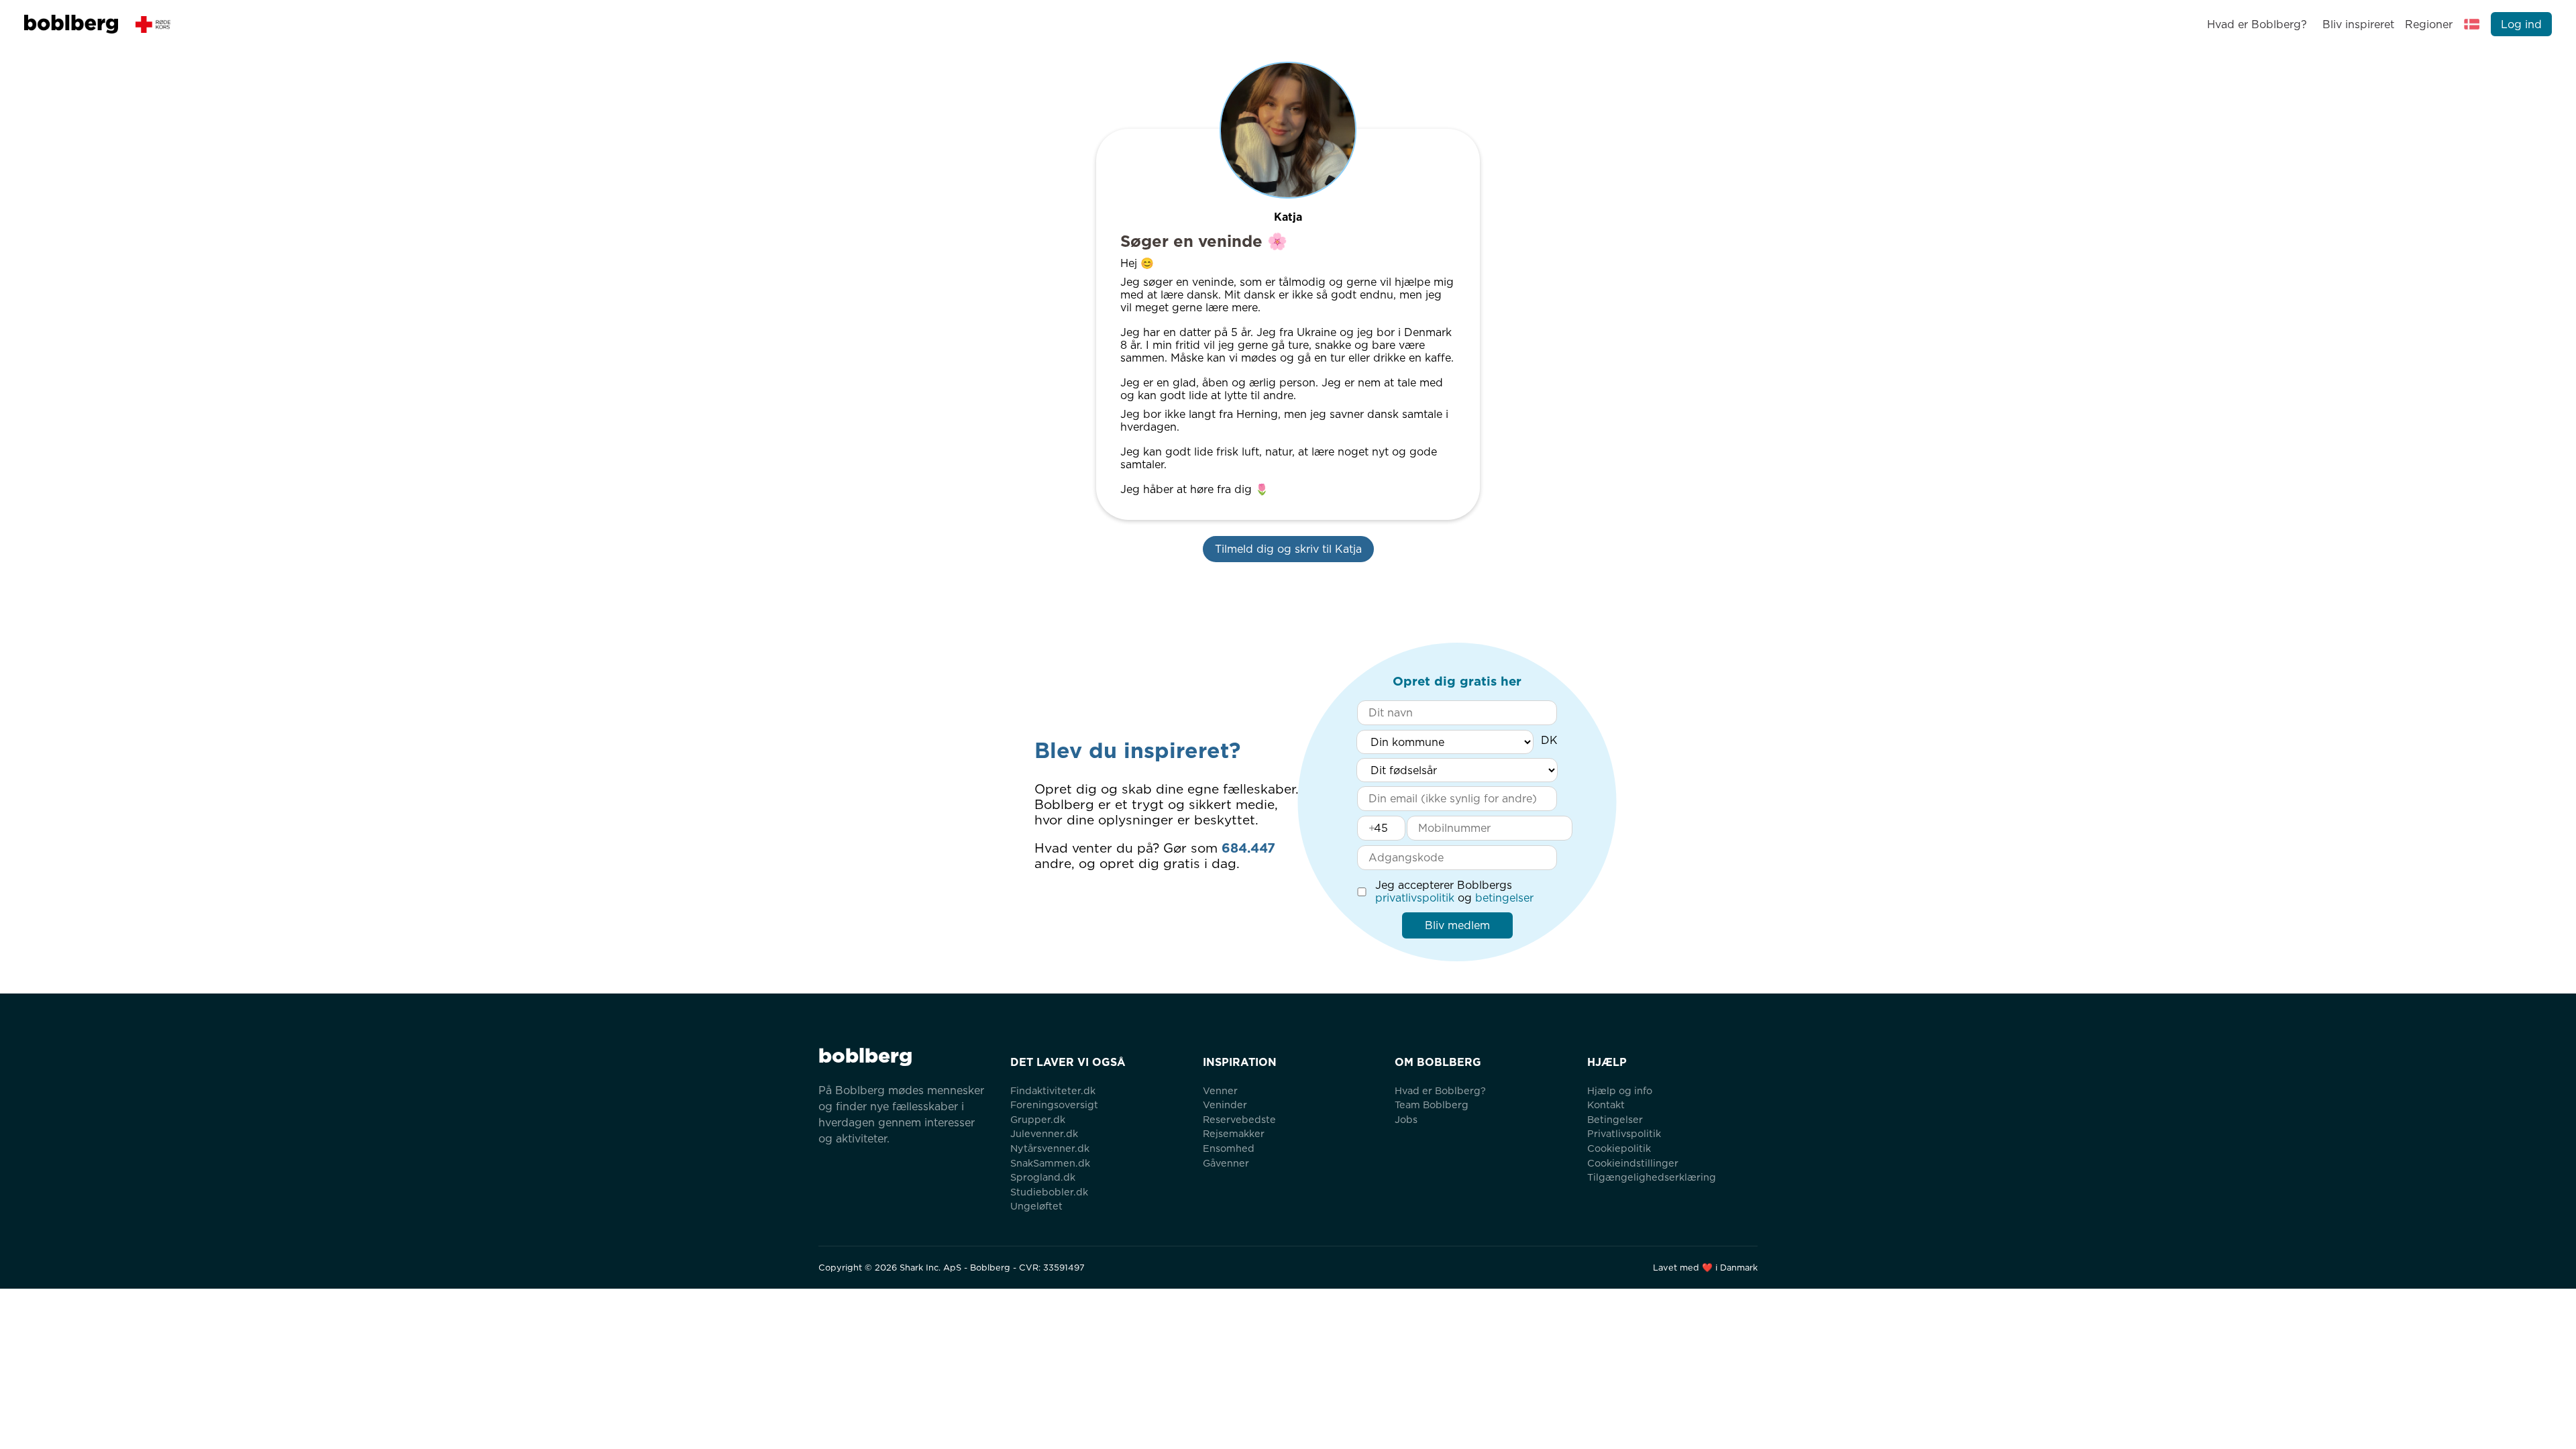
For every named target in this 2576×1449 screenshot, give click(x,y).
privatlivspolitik (1415, 898)
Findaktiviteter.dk (1053, 1090)
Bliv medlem (1457, 925)
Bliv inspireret (2358, 24)
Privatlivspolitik (1624, 1133)
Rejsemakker (1234, 1133)
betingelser (1504, 898)
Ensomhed (1229, 1148)
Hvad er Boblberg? (2257, 24)
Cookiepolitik (1619, 1148)
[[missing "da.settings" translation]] (2472, 24)
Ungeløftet (1036, 1206)
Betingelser (1615, 1119)
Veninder (1225, 1105)
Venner (1220, 1090)
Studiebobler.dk (1049, 1192)
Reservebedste (1239, 1119)
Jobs (1406, 1119)
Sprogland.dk (1043, 1177)
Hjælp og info (1620, 1090)
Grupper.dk (1038, 1119)
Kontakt (1606, 1105)
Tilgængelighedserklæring (1652, 1177)
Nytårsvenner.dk (1050, 1148)
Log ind (2521, 24)
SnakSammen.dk (1050, 1163)
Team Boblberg (1432, 1105)
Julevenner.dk (1044, 1133)
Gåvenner (1226, 1163)
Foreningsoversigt (1054, 1105)
